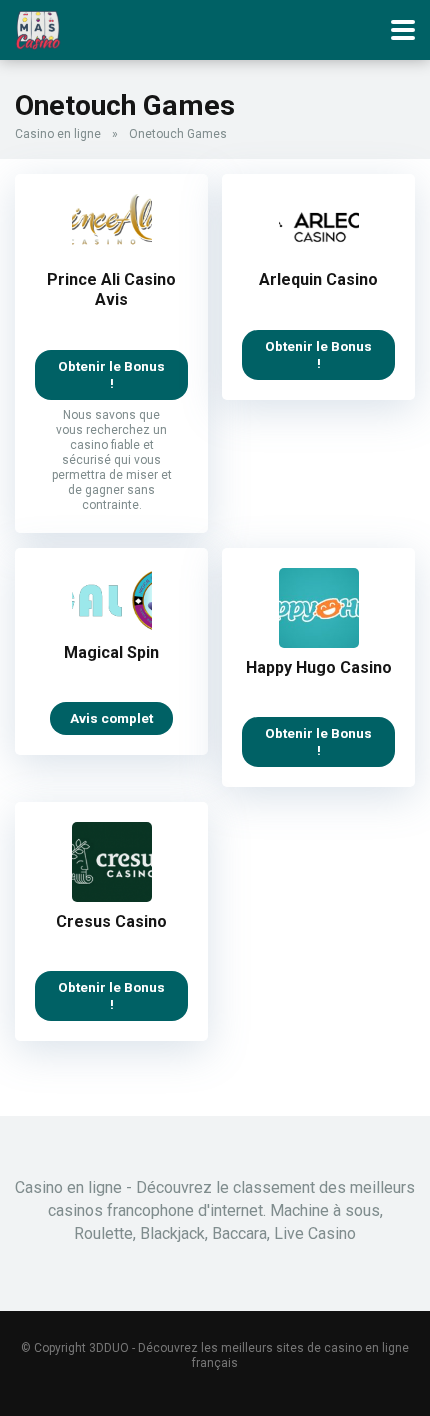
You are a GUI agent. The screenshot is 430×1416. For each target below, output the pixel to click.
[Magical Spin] (112, 627)
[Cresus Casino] (112, 896)
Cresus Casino (111, 921)
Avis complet (111, 718)
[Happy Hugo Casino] (319, 642)
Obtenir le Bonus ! (111, 374)
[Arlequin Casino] (319, 254)
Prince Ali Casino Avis (111, 289)
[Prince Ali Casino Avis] (112, 254)
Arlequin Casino (318, 279)
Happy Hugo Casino (319, 667)
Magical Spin (111, 652)
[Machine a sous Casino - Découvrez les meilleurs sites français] (38, 27)
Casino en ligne (58, 134)
